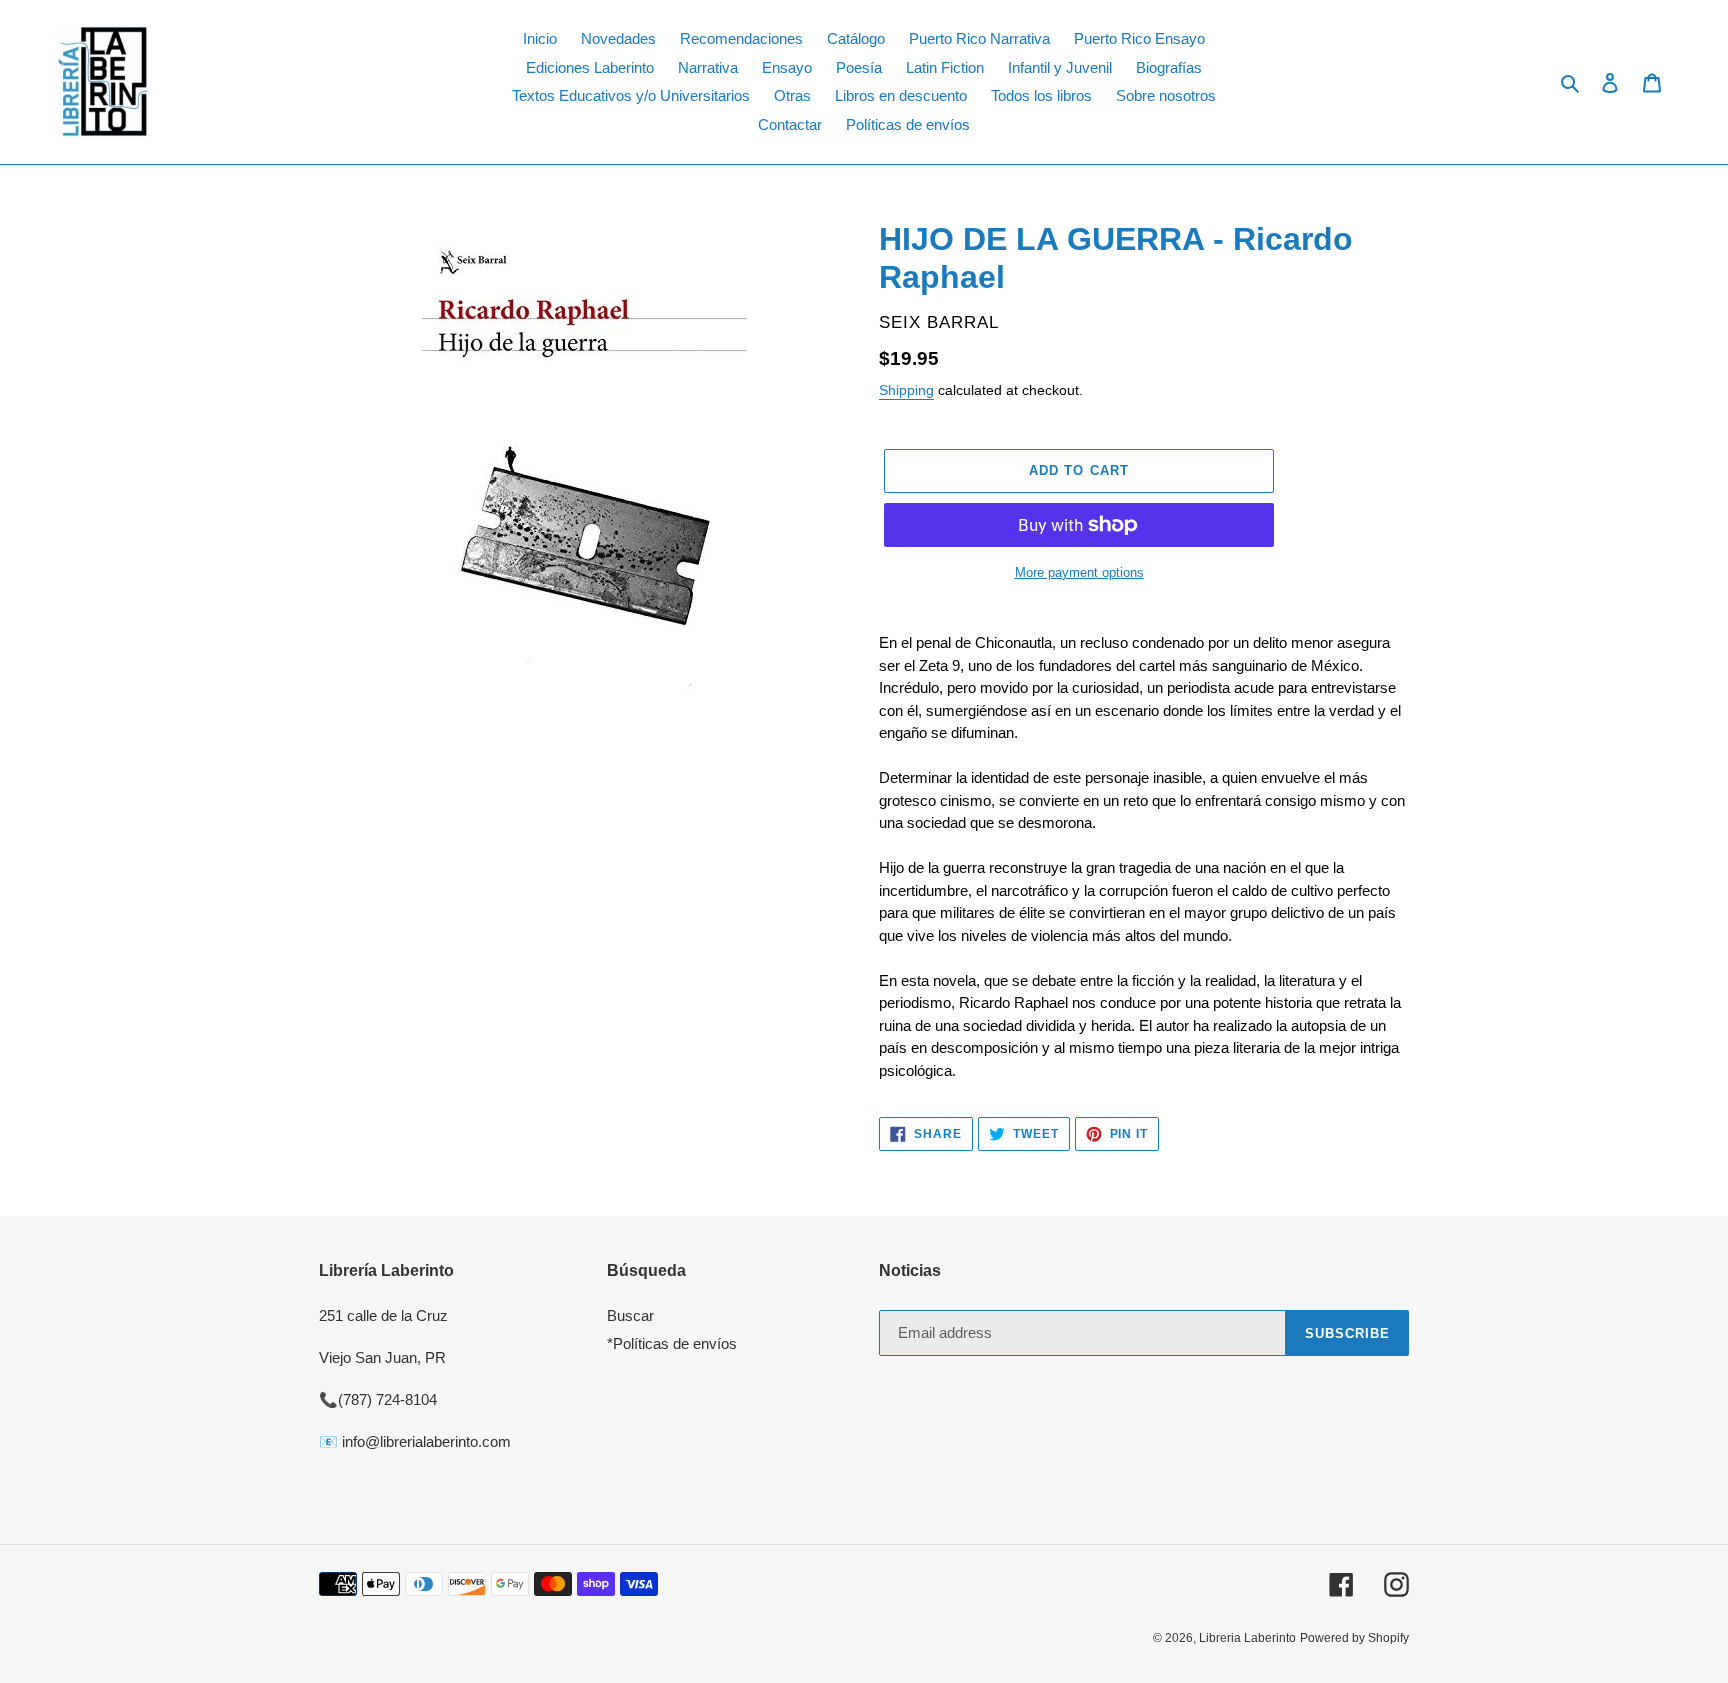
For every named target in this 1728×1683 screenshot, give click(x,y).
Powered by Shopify (1354, 1638)
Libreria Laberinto (1247, 1638)
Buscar (630, 1315)
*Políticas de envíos (672, 1343)
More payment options (1079, 572)
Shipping (906, 390)
